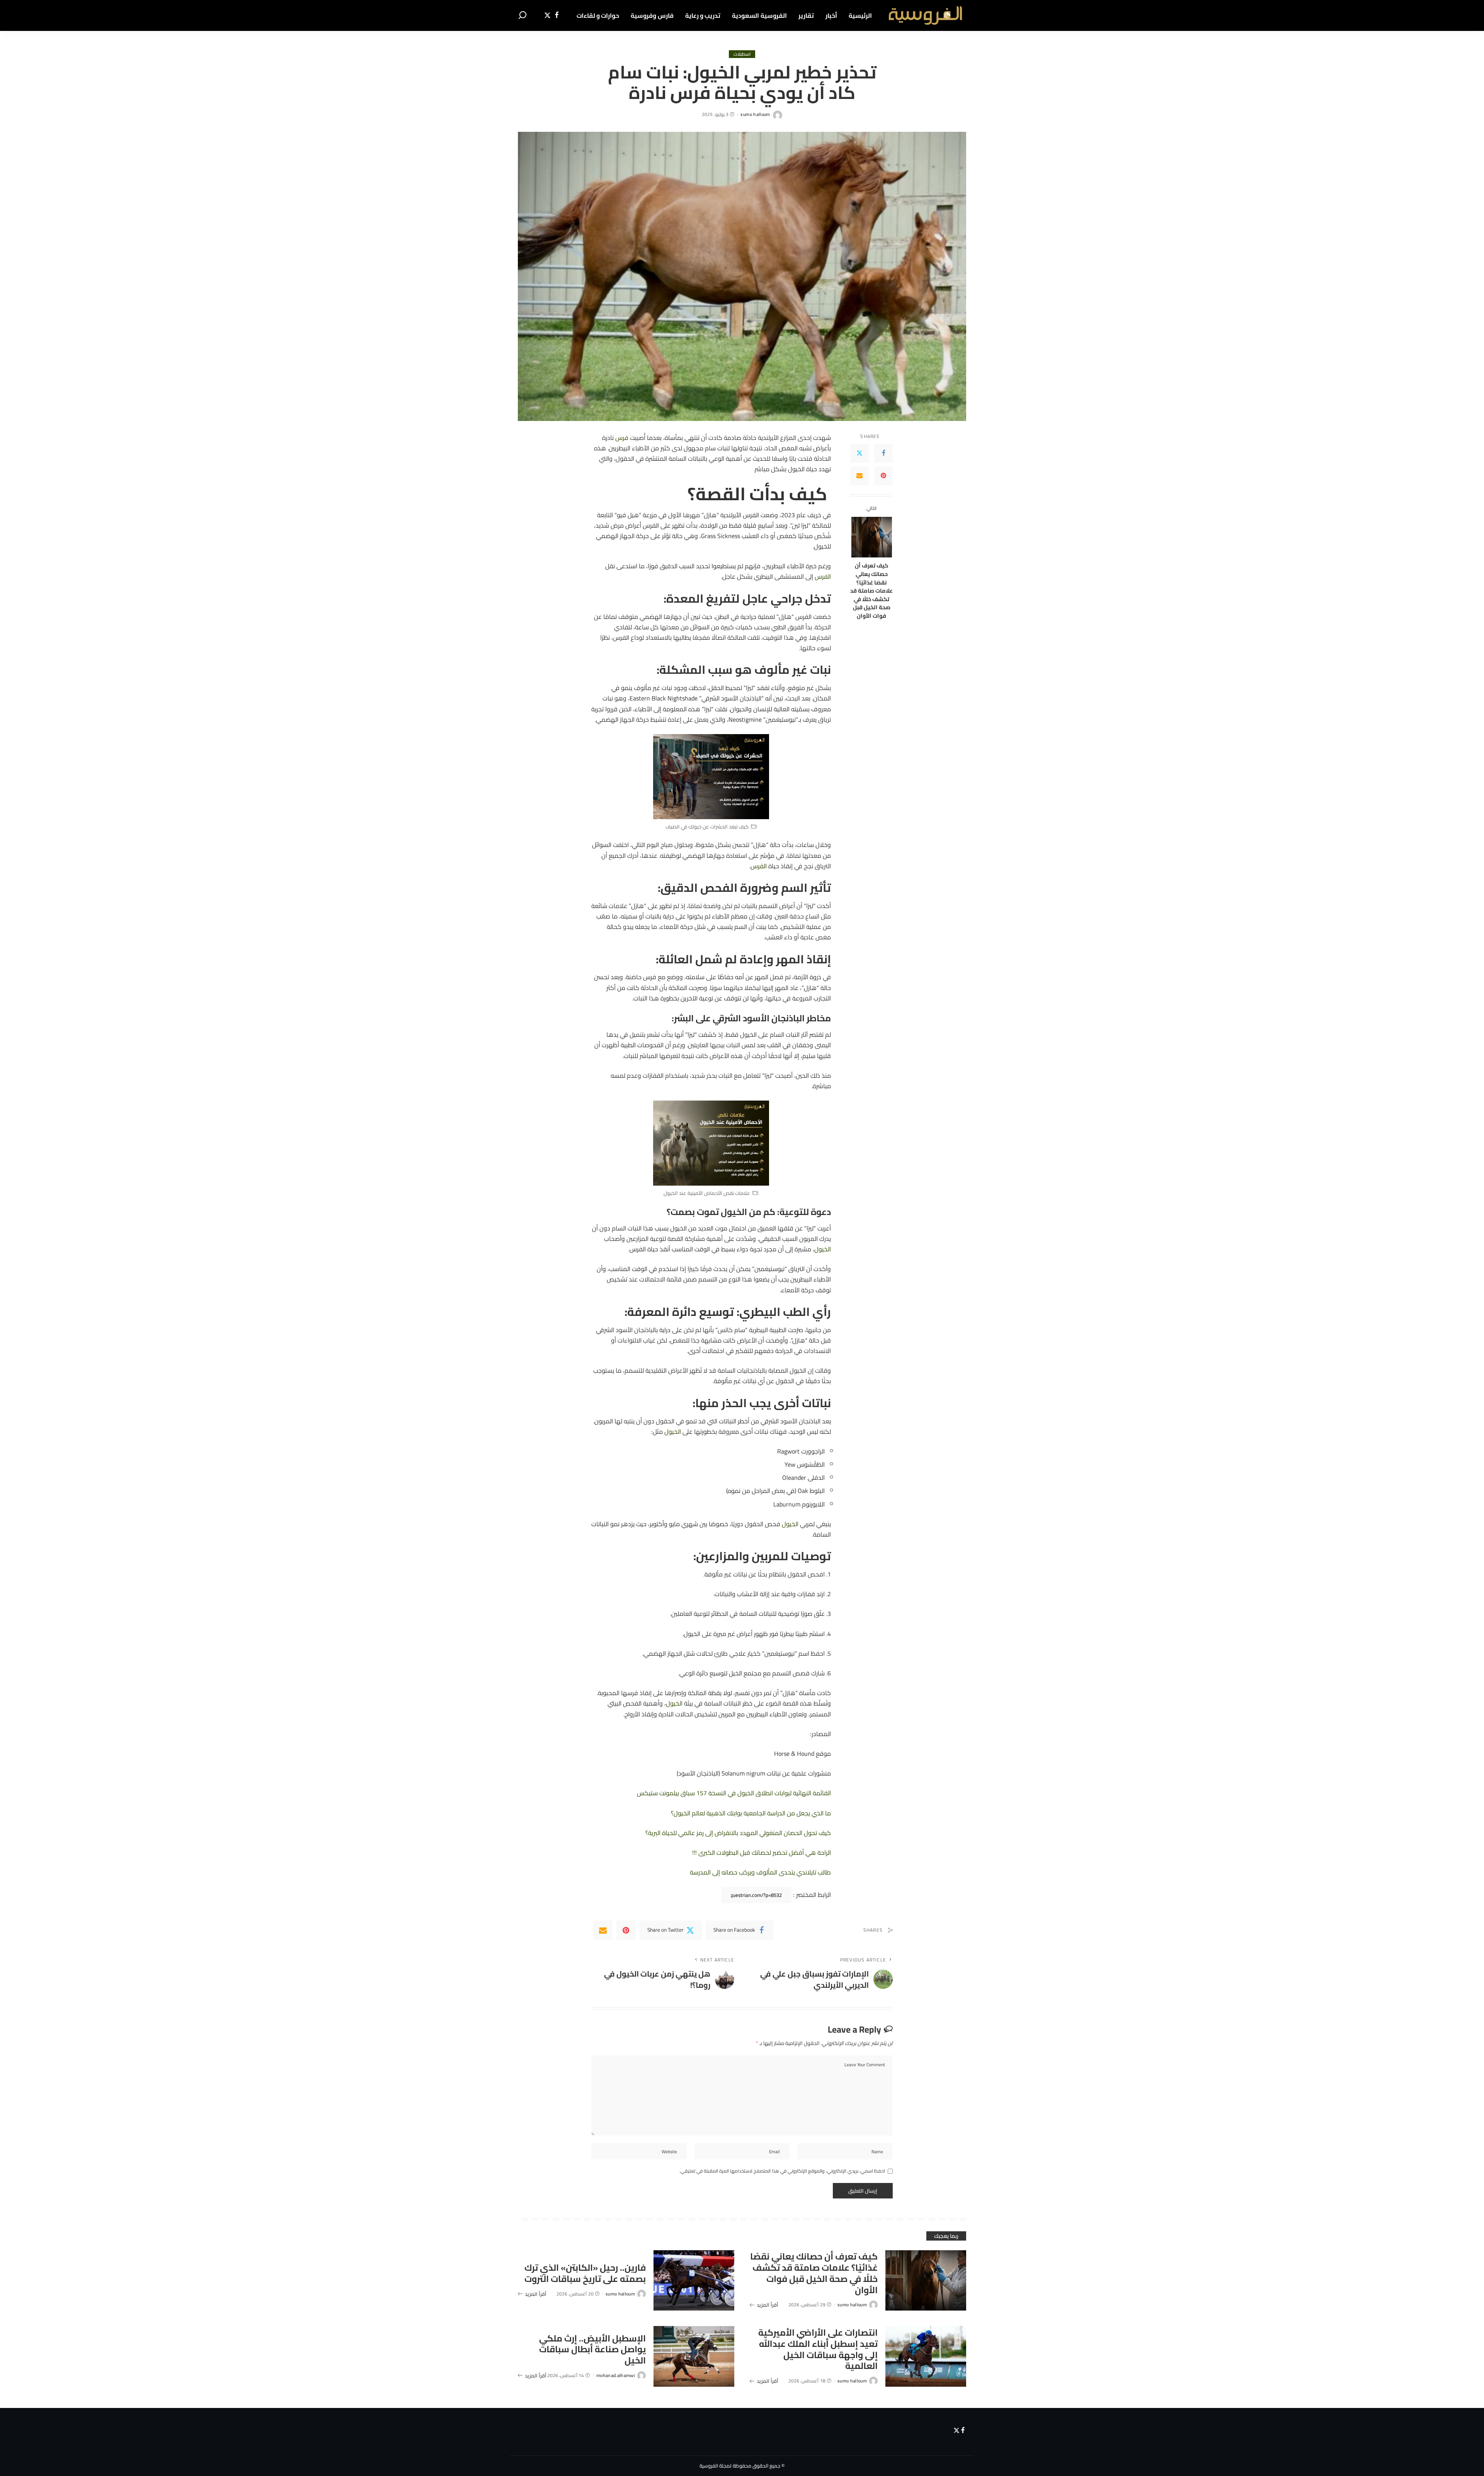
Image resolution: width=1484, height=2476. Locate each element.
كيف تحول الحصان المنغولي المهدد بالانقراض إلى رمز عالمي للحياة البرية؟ (738, 1833)
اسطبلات (742, 54)
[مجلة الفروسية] (925, 15)
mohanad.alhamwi (616, 2375)
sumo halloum (755, 114)
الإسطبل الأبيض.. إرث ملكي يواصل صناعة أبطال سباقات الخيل (592, 2349)
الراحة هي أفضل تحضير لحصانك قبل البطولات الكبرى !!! (762, 1852)
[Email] (859, 476)
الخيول (823, 1249)
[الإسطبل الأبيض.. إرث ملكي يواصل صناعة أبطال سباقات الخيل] (694, 2356)
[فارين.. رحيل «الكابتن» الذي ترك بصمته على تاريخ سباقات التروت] (694, 2281)
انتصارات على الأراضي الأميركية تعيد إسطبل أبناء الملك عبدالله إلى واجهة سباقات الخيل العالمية (818, 2349)
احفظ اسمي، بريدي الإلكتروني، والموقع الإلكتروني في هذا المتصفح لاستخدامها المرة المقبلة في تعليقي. (782, 2171)
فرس (622, 438)
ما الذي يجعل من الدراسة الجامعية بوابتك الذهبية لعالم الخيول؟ (751, 1813)
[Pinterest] (883, 476)
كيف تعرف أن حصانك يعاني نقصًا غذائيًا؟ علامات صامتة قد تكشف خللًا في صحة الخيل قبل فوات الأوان (871, 590)
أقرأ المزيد (768, 2305)
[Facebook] (557, 15)
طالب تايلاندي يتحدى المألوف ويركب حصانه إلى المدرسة (760, 1872)
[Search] (522, 15)
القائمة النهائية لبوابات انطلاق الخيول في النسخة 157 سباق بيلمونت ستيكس (734, 1793)
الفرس (823, 576)
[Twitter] (547, 15)
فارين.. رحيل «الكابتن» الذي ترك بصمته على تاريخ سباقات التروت (585, 2273)
